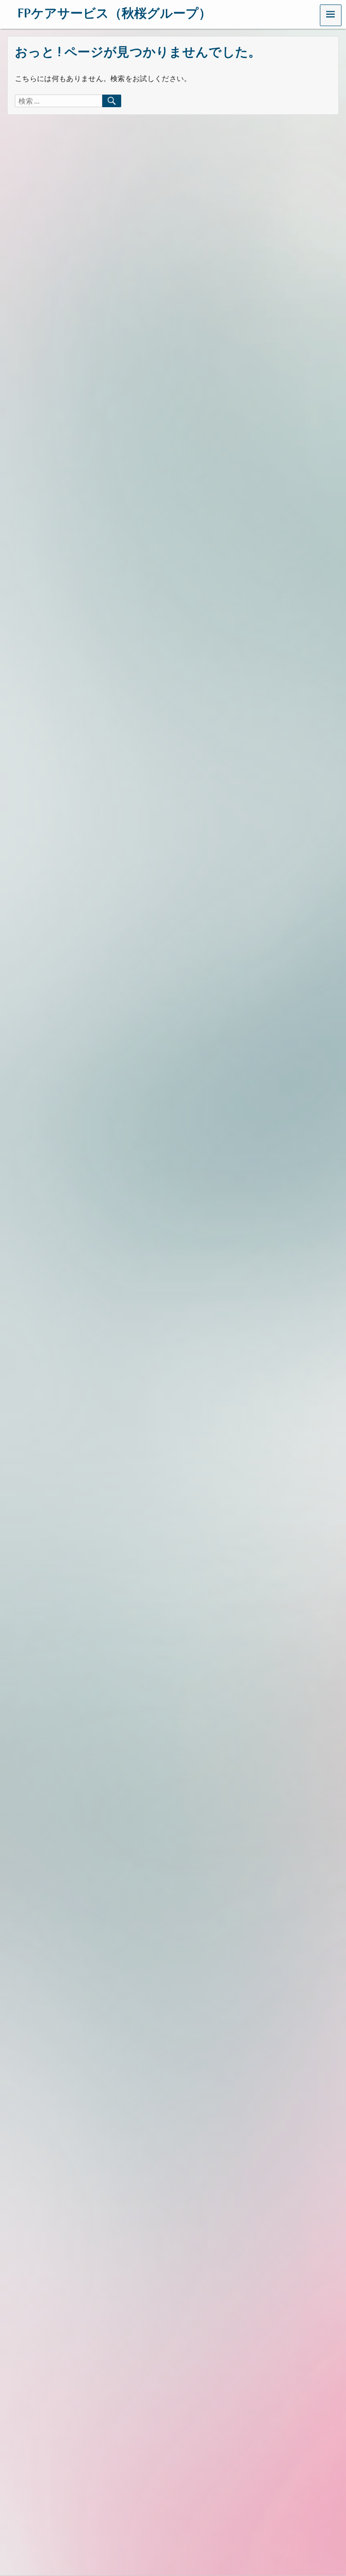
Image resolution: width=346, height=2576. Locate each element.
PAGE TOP (329, 2490)
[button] (331, 15)
